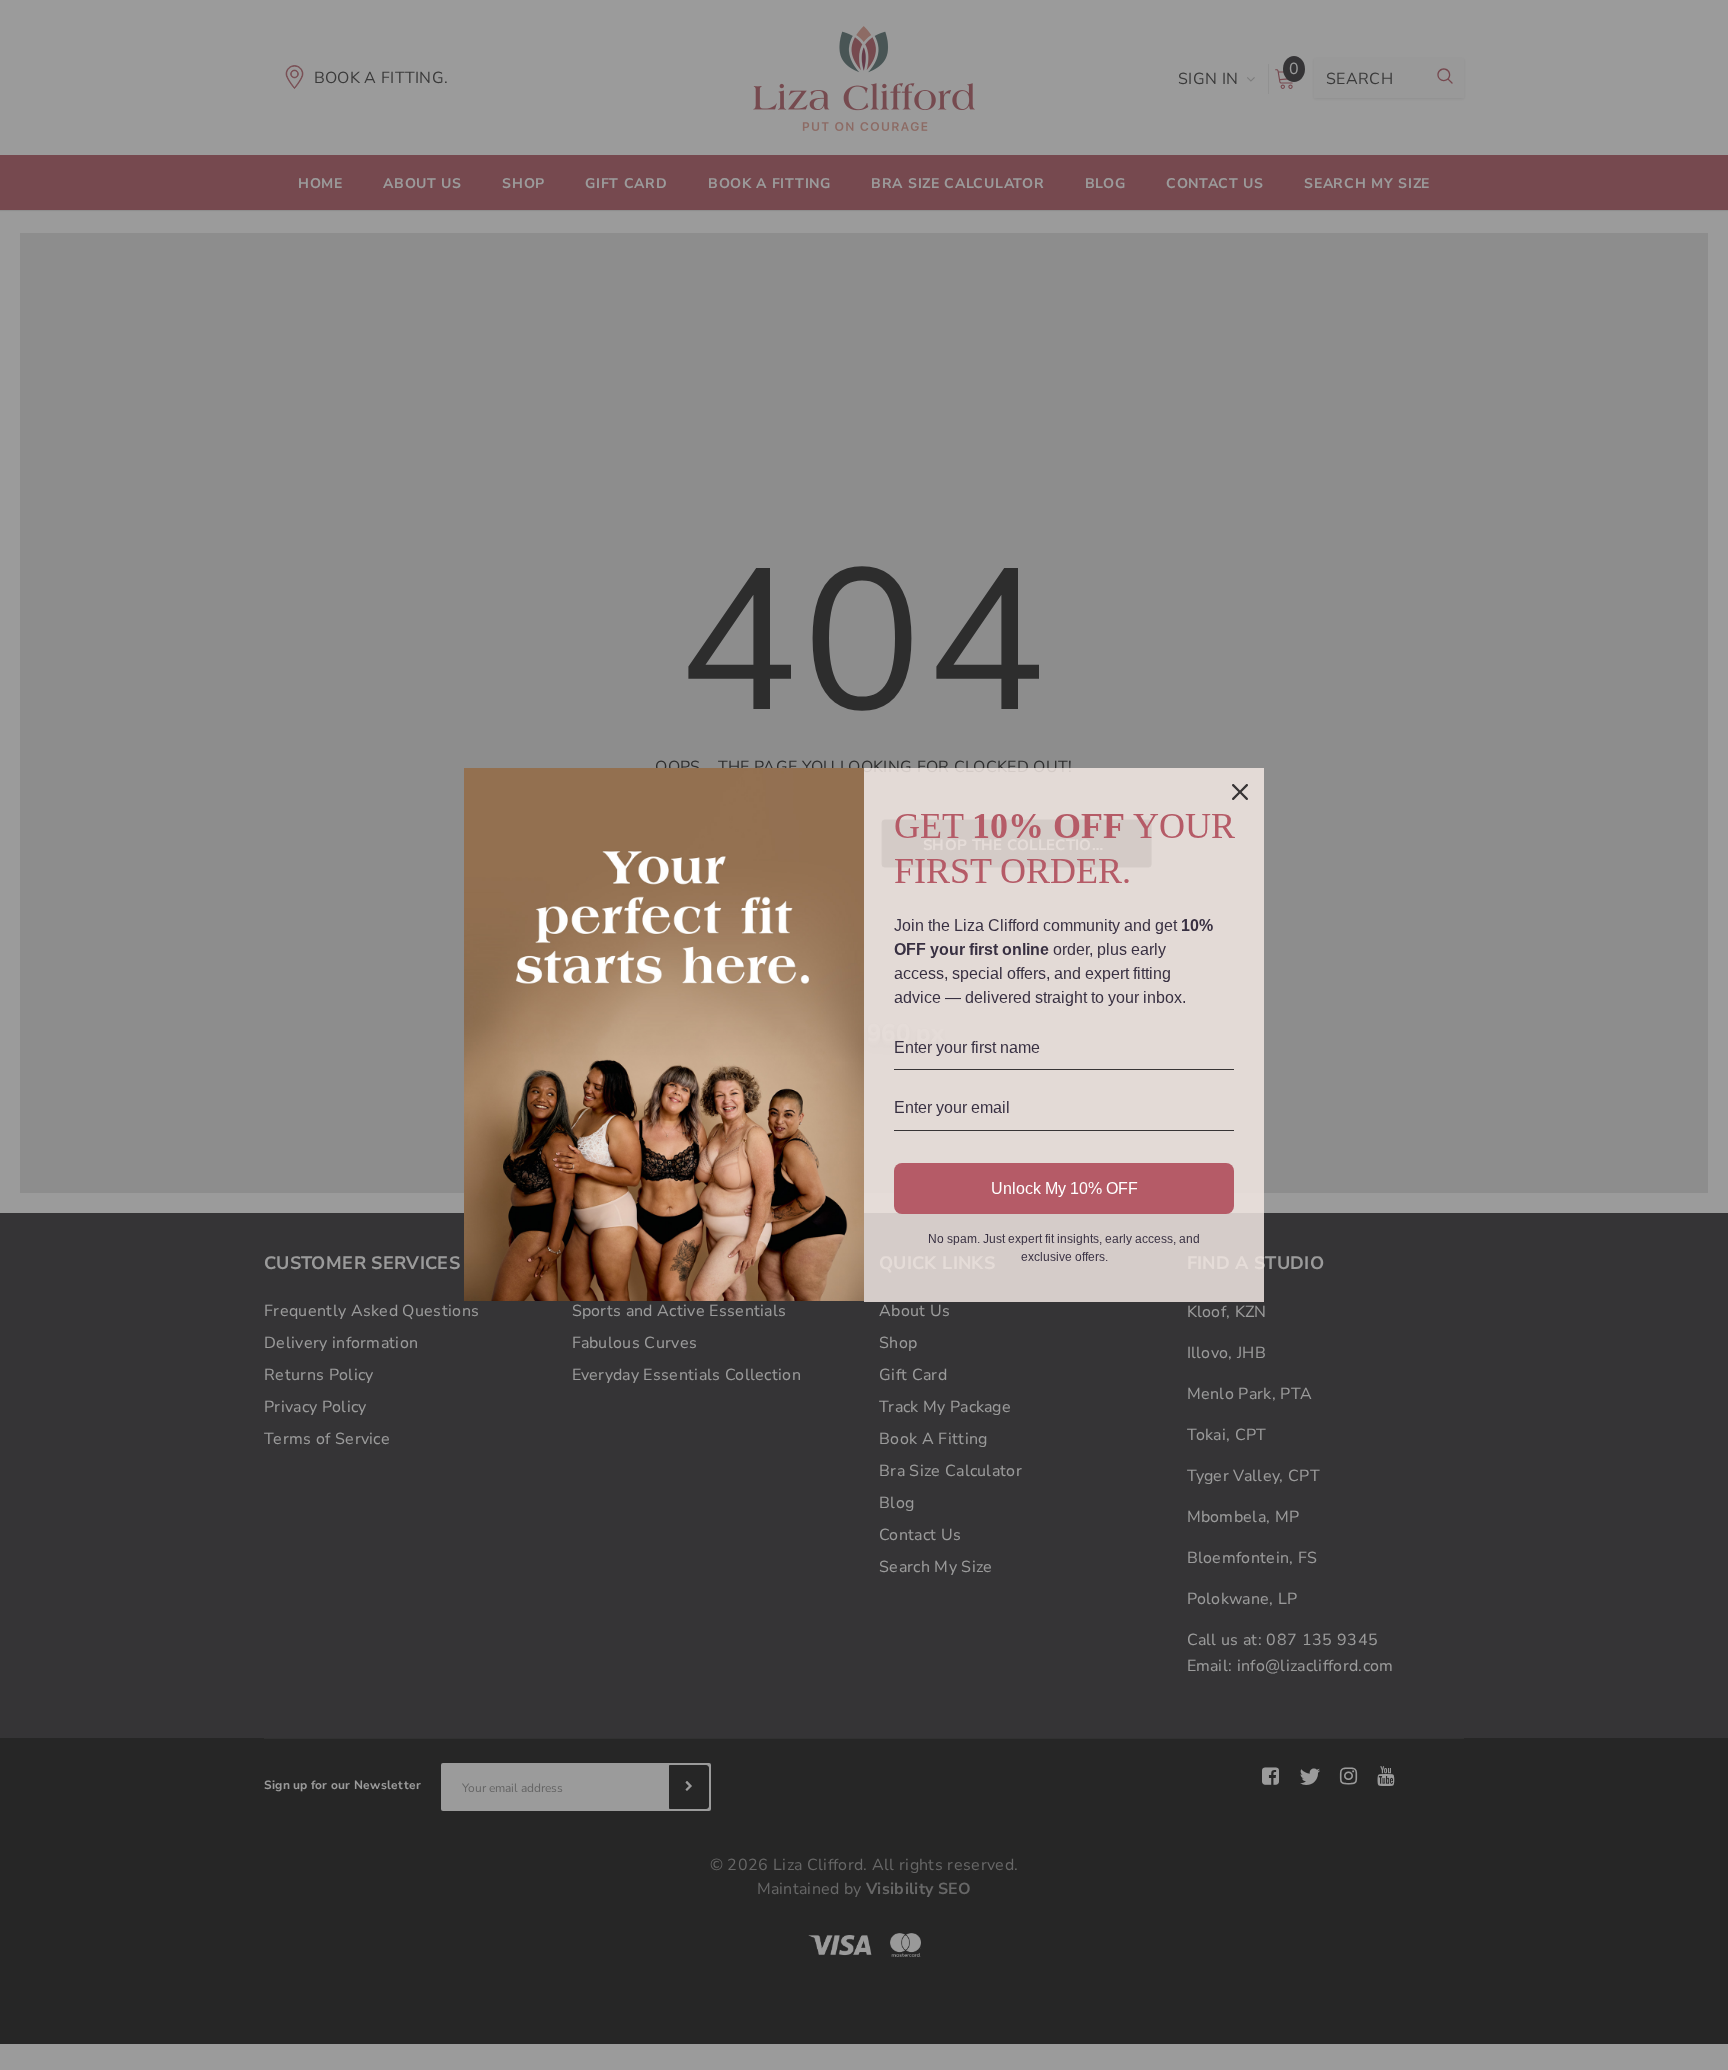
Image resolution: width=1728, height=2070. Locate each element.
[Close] (1240, 792)
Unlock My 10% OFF (1064, 1188)
